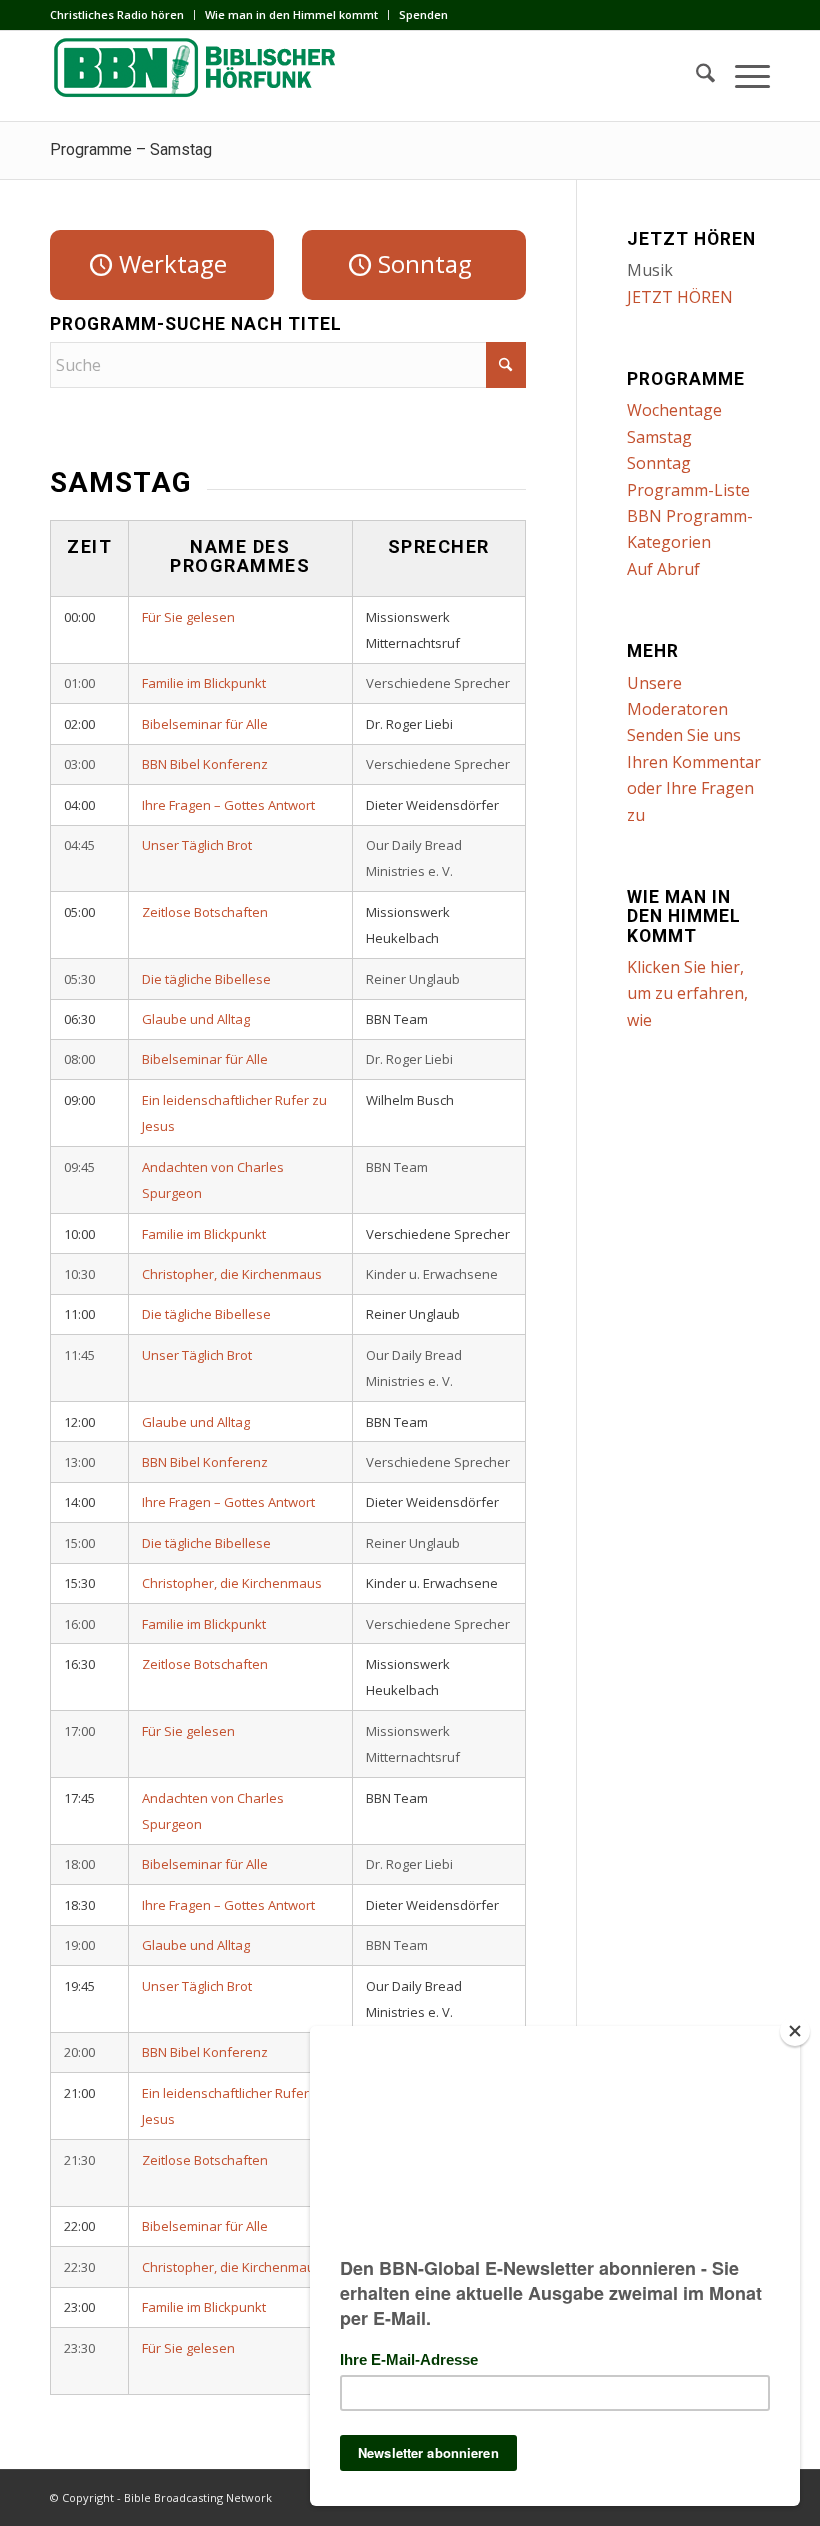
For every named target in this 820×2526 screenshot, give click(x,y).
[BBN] (200, 76)
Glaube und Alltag (196, 1019)
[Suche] (695, 76)
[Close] (795, 2031)
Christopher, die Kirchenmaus (232, 1274)
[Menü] (742, 76)
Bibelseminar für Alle (205, 724)
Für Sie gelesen (188, 617)
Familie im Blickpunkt (204, 683)
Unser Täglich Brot (197, 845)
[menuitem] (122, 15)
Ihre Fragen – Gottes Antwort (228, 805)
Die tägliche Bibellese (206, 979)
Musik (650, 270)
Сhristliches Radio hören (117, 14)
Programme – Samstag (131, 149)
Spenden (423, 14)
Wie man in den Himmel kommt (291, 14)
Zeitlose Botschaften (205, 912)
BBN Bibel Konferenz (205, 764)
